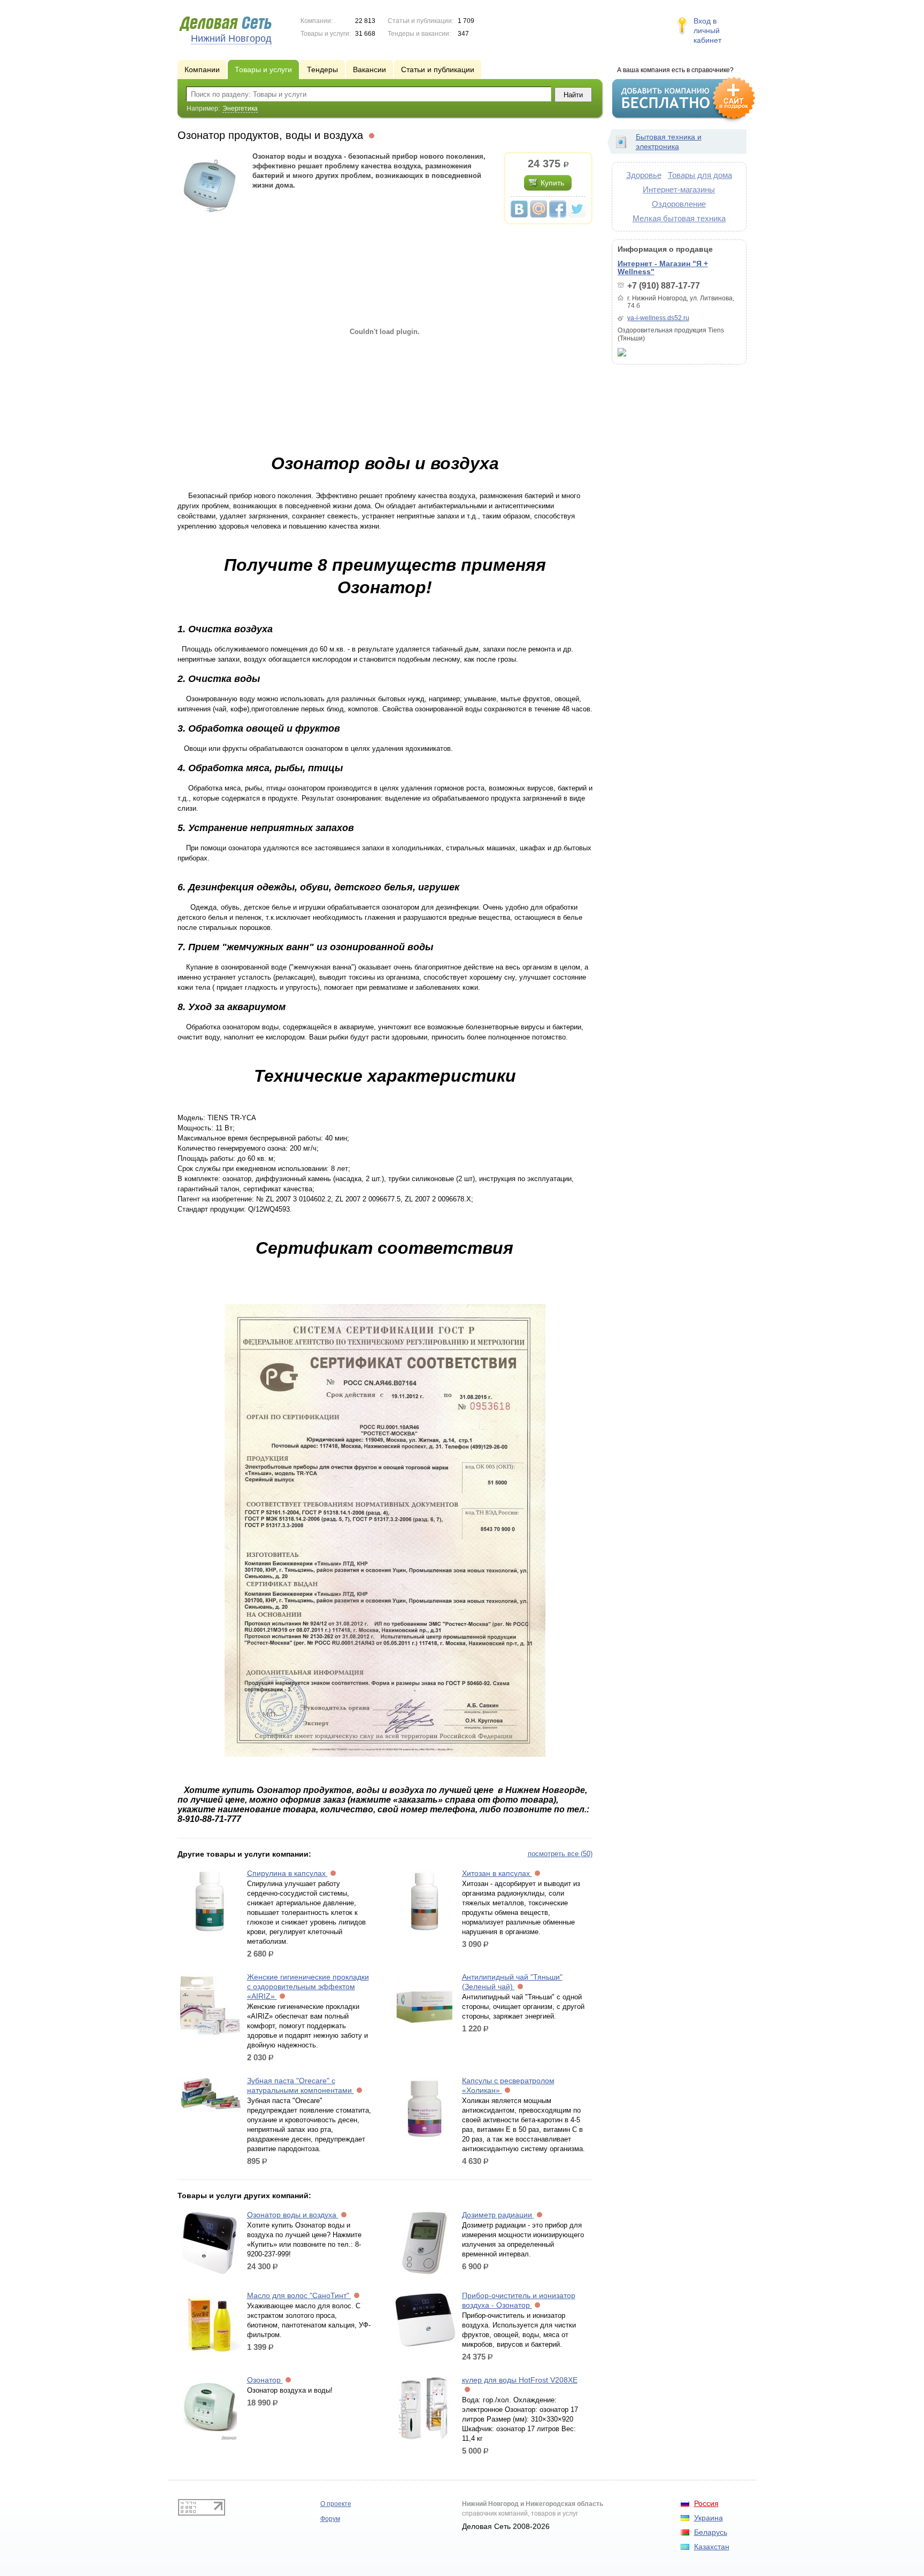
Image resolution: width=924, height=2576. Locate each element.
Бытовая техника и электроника (669, 142)
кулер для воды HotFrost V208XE (520, 2380)
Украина (709, 2518)
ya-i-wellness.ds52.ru (658, 318)
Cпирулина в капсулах (287, 1873)
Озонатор (265, 2380)
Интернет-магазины (679, 189)
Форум (330, 2519)
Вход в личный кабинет (707, 30)
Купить (552, 183)
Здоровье (644, 175)
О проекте (336, 2504)
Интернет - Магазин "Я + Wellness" (663, 267)
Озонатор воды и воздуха (293, 2215)
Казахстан (712, 2547)
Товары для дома (700, 175)
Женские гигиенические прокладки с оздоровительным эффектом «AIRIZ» (308, 1987)
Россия (706, 2503)
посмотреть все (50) (560, 1854)
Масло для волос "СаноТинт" (299, 2295)
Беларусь (711, 2532)
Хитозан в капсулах (497, 1873)
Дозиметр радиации (498, 2215)
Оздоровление (679, 204)
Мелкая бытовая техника (679, 218)
